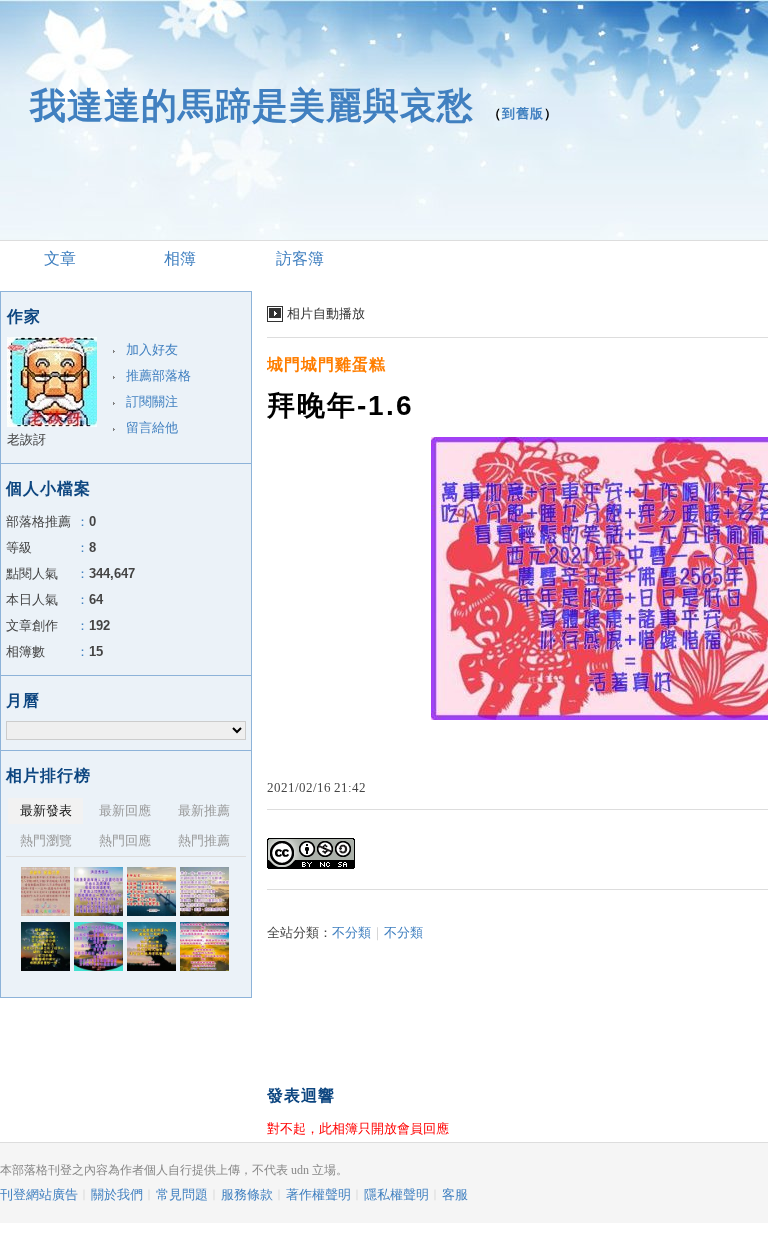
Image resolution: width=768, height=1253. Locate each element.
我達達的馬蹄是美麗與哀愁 (252, 105)
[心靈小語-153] (204, 946)
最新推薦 (204, 810)
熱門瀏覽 (46, 840)
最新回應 (125, 810)
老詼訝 (26, 439)
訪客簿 (300, 258)
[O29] (98, 946)
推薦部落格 (158, 375)
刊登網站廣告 (39, 1194)
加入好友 (152, 349)
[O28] (151, 946)
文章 (60, 258)
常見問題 (182, 1194)
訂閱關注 (152, 401)
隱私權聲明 (396, 1194)
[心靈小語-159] (98, 891)
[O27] (45, 946)
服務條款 (247, 1194)
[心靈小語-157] (204, 891)
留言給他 (152, 427)
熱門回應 (125, 840)
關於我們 (117, 1194)
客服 (455, 1194)
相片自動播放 (326, 313)
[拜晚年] (45, 891)
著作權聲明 (318, 1194)
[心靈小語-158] (151, 891)
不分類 (351, 932)
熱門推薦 (204, 840)
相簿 (180, 258)
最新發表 (46, 810)
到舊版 (523, 113)
